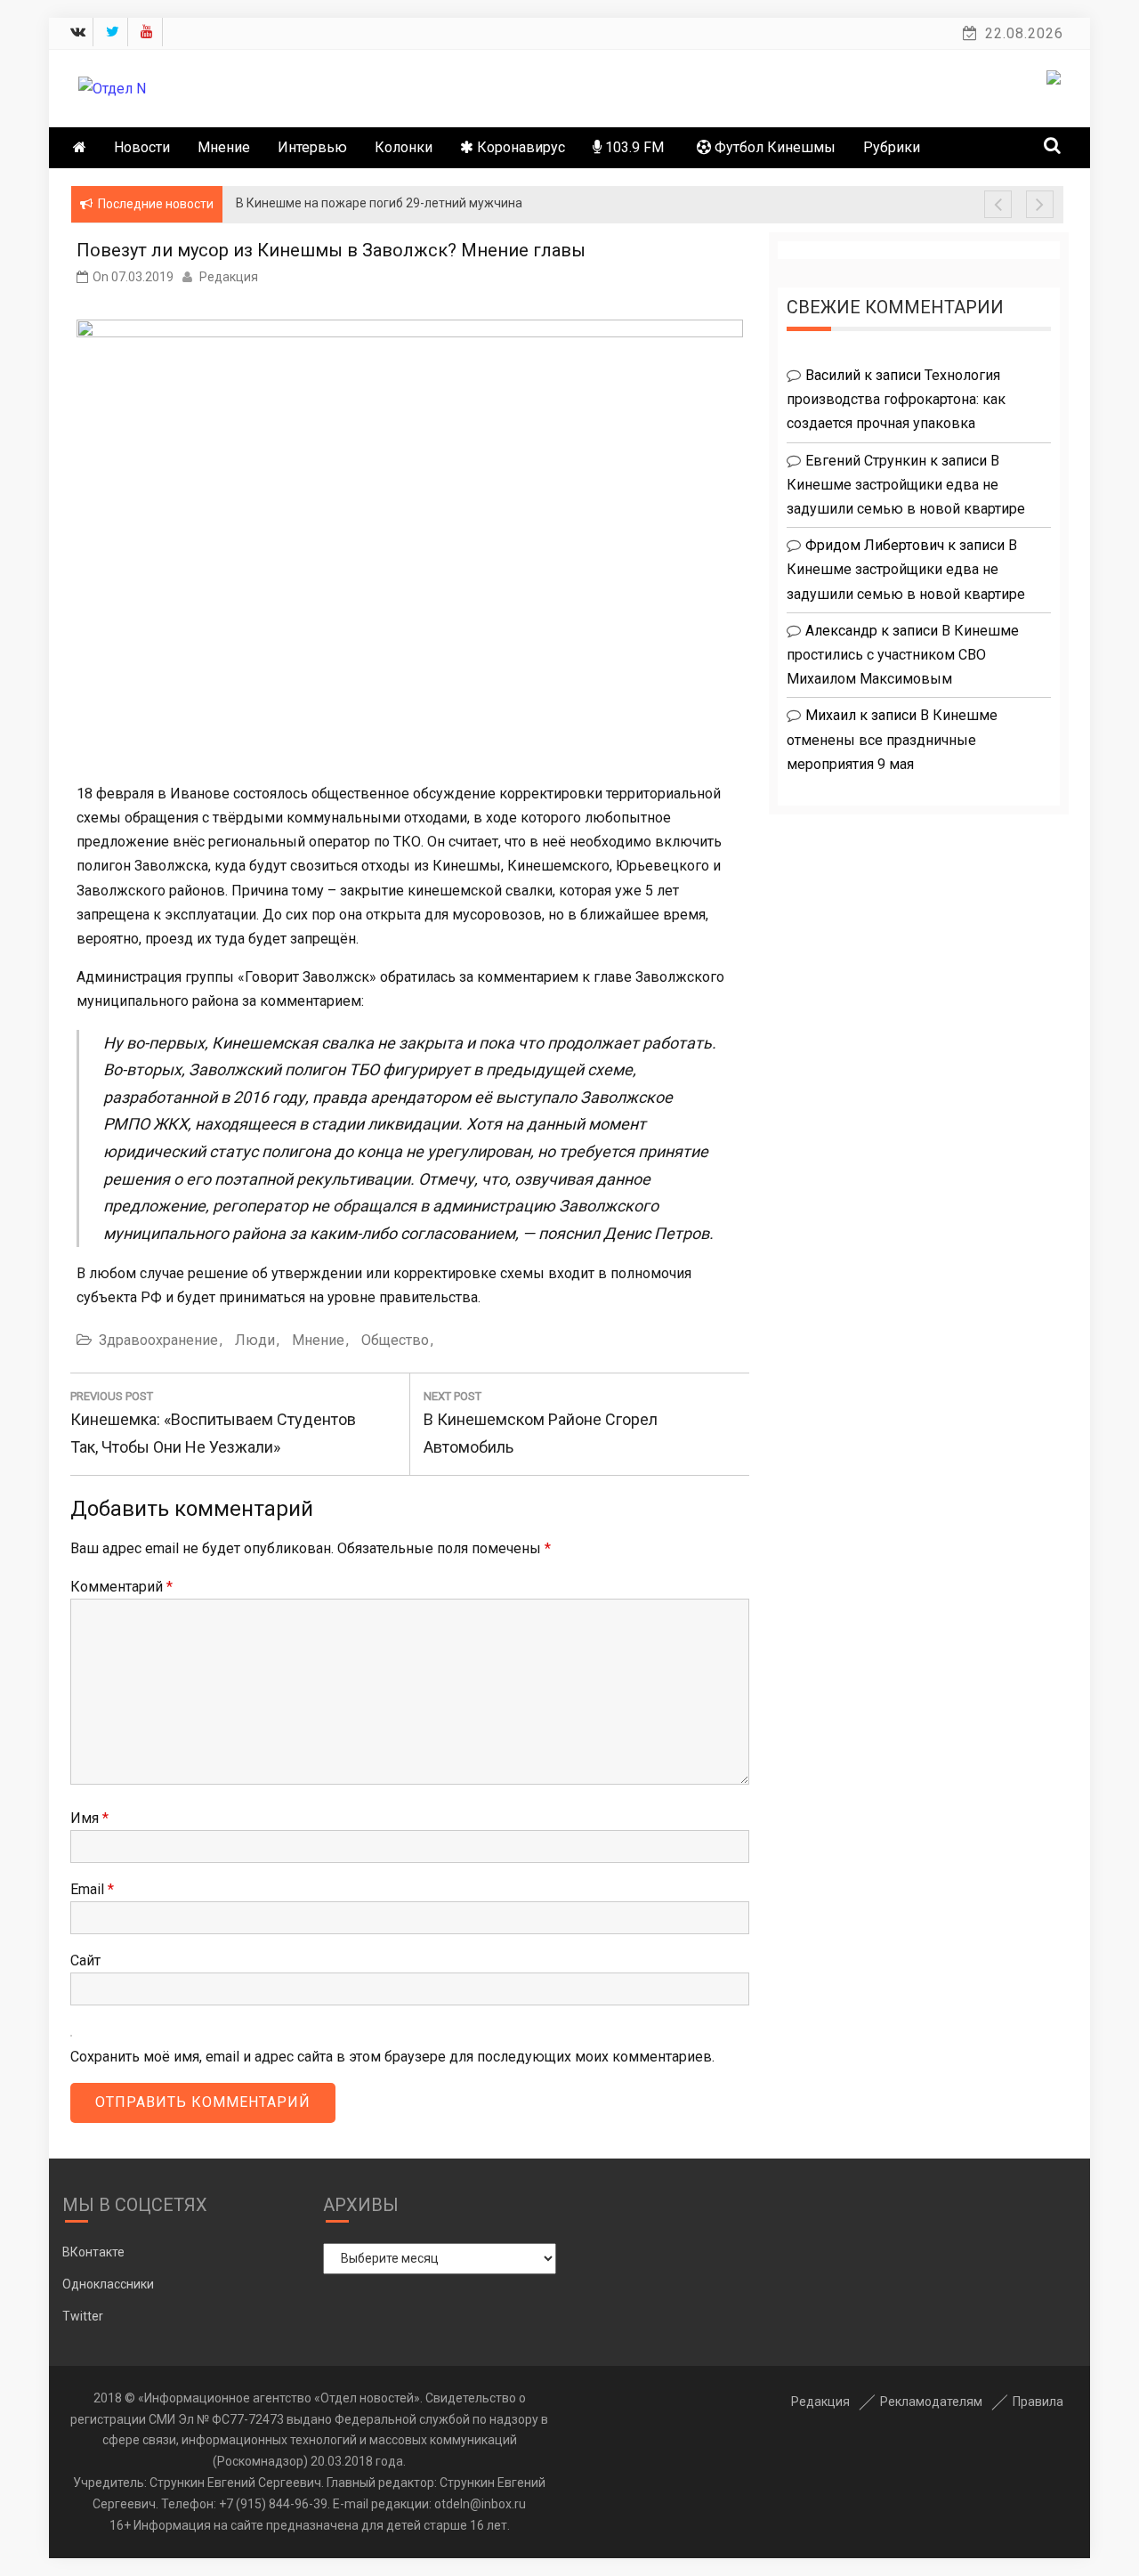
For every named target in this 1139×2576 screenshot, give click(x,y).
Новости (142, 147)
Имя (89, 1818)
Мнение (224, 147)
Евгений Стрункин (866, 461)
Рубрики (892, 147)
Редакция (229, 277)
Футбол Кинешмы (773, 147)
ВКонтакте (93, 2252)
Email (92, 1889)
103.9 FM (633, 147)
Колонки (404, 147)
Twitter (83, 2316)
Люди (255, 1340)
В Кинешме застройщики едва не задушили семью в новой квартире (906, 485)
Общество (395, 1340)
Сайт (85, 1960)
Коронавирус (519, 147)
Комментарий (121, 1587)
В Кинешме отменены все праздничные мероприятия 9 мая (892, 739)
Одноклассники (108, 2284)
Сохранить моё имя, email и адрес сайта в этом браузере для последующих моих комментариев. (392, 2057)
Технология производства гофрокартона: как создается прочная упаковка (896, 399)
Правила (1038, 2402)
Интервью (312, 147)
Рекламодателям (931, 2402)
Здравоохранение (158, 1340)
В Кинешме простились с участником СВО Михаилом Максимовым (903, 655)
